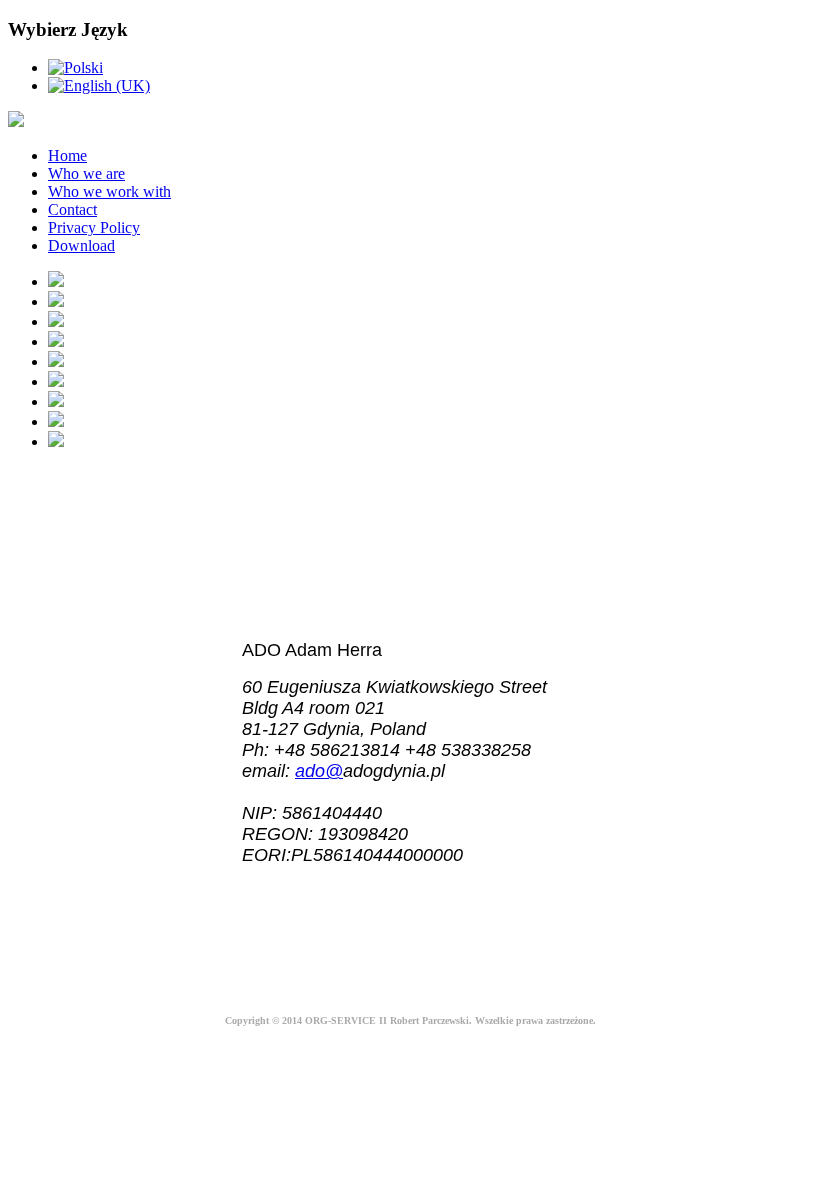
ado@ (319, 771)
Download (81, 245)
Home (67, 155)
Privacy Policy (94, 227)
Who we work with (109, 191)
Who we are (86, 173)
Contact (72, 209)
